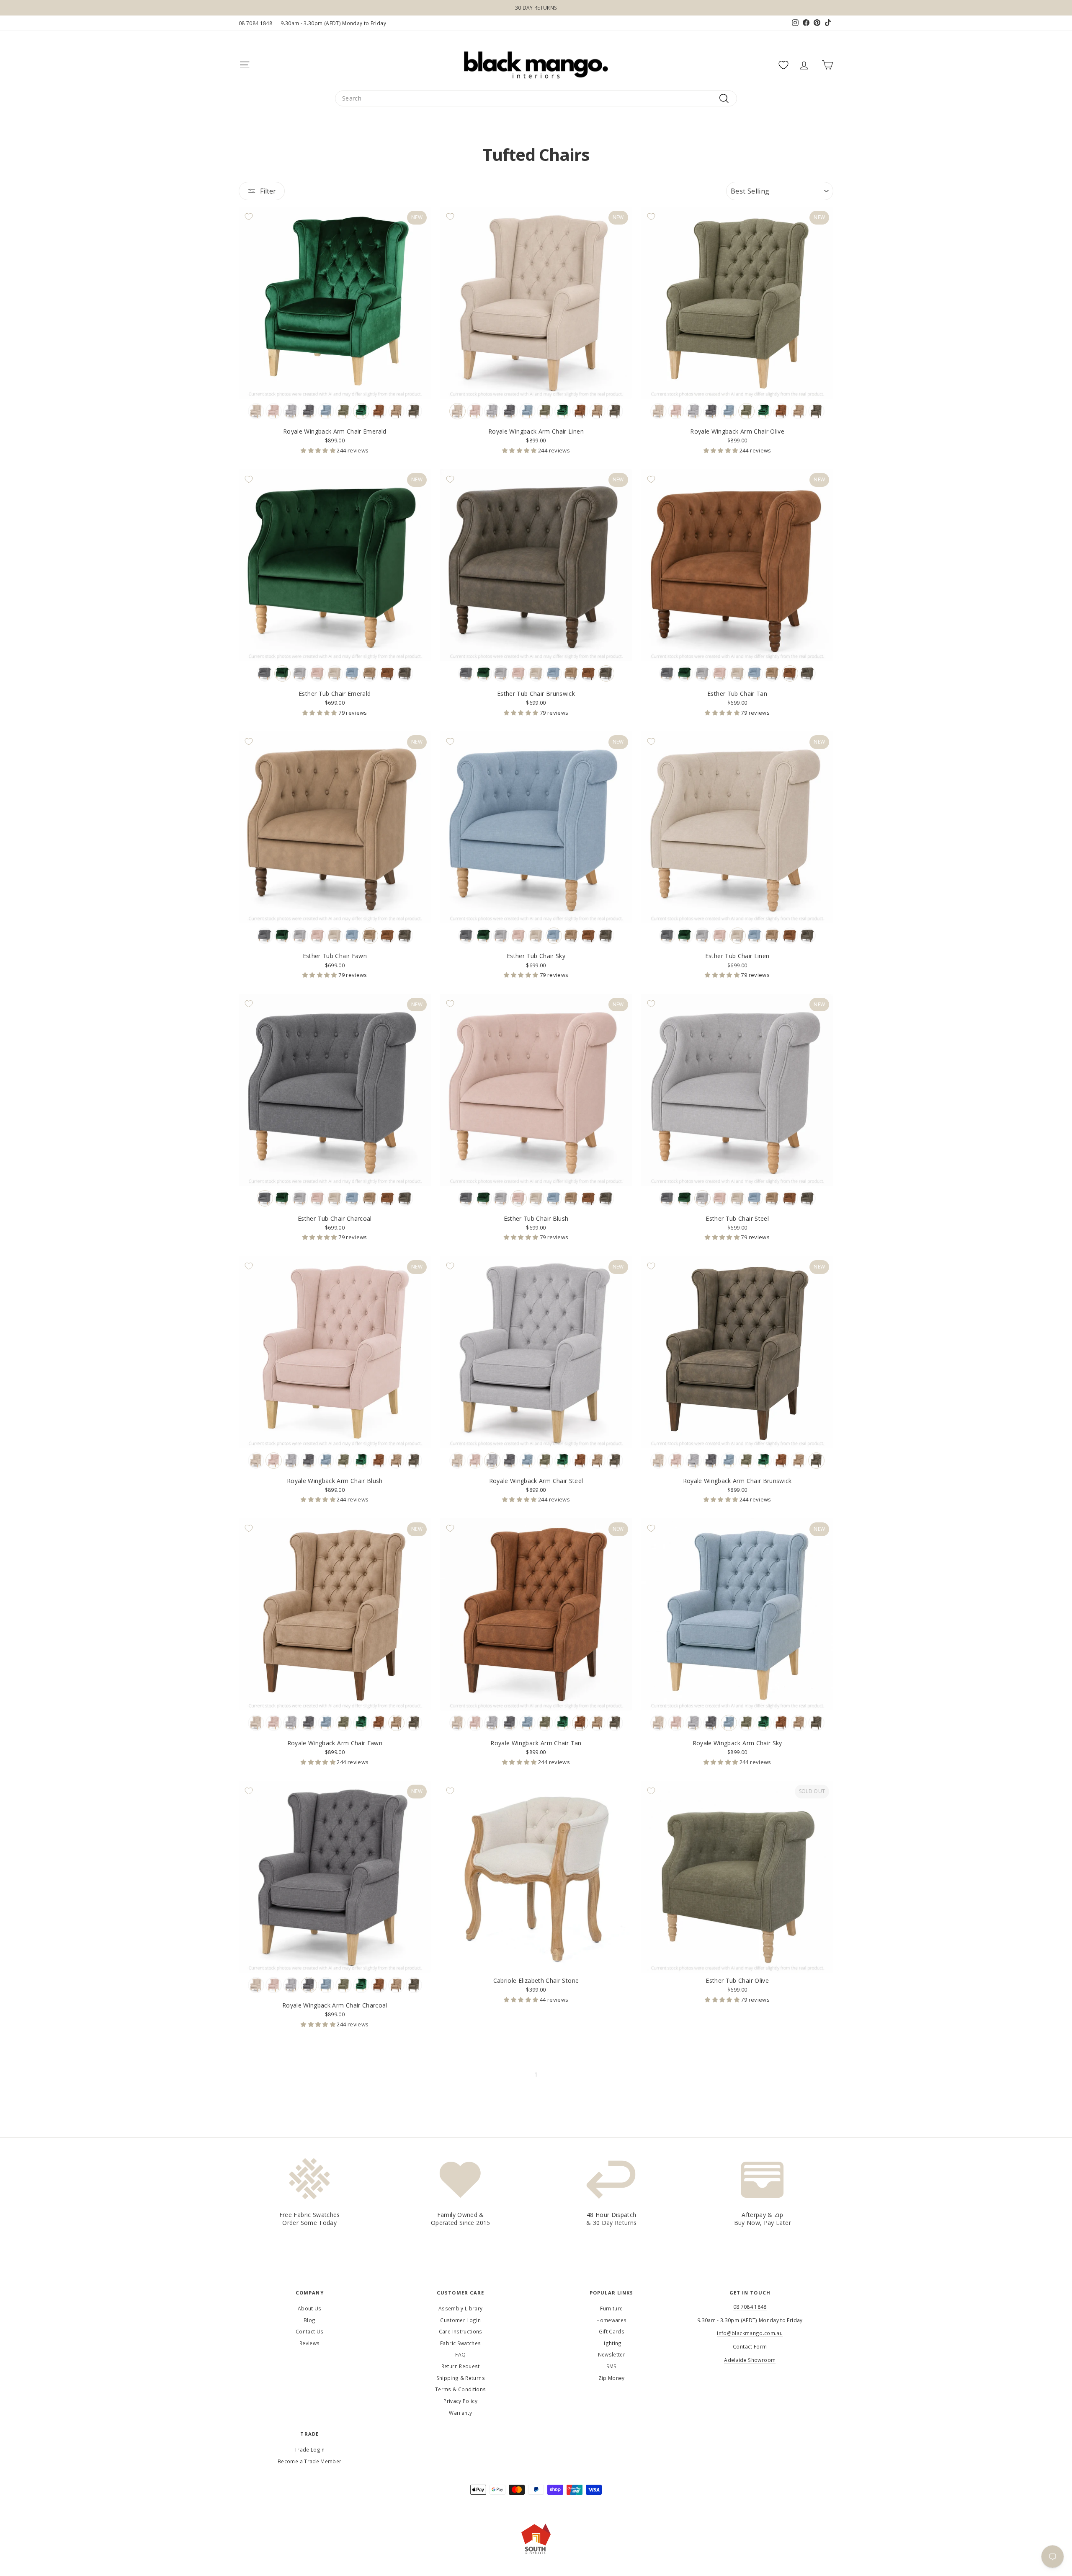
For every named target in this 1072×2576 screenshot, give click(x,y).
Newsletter (612, 2354)
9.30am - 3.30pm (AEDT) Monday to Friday (333, 23)
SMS (612, 2366)
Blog (309, 2320)
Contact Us (310, 2331)
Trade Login (310, 2449)
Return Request (461, 2366)
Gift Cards (612, 2331)
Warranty (460, 2413)
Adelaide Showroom (750, 2360)
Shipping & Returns (461, 2378)
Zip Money (612, 2378)
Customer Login (460, 2320)
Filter (268, 191)
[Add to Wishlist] (249, 217)
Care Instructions (461, 2331)
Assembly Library (461, 2308)
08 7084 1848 (255, 23)
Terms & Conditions (460, 2389)
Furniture (611, 2308)
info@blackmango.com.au (750, 2333)
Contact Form (750, 2346)
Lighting (612, 2343)
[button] (319, 450)
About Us (310, 2308)
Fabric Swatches (460, 2343)
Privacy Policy (460, 2401)
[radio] (256, 411)
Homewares (611, 2320)
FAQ (460, 2354)
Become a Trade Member (309, 2461)
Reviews (309, 2343)
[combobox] (536, 98)
